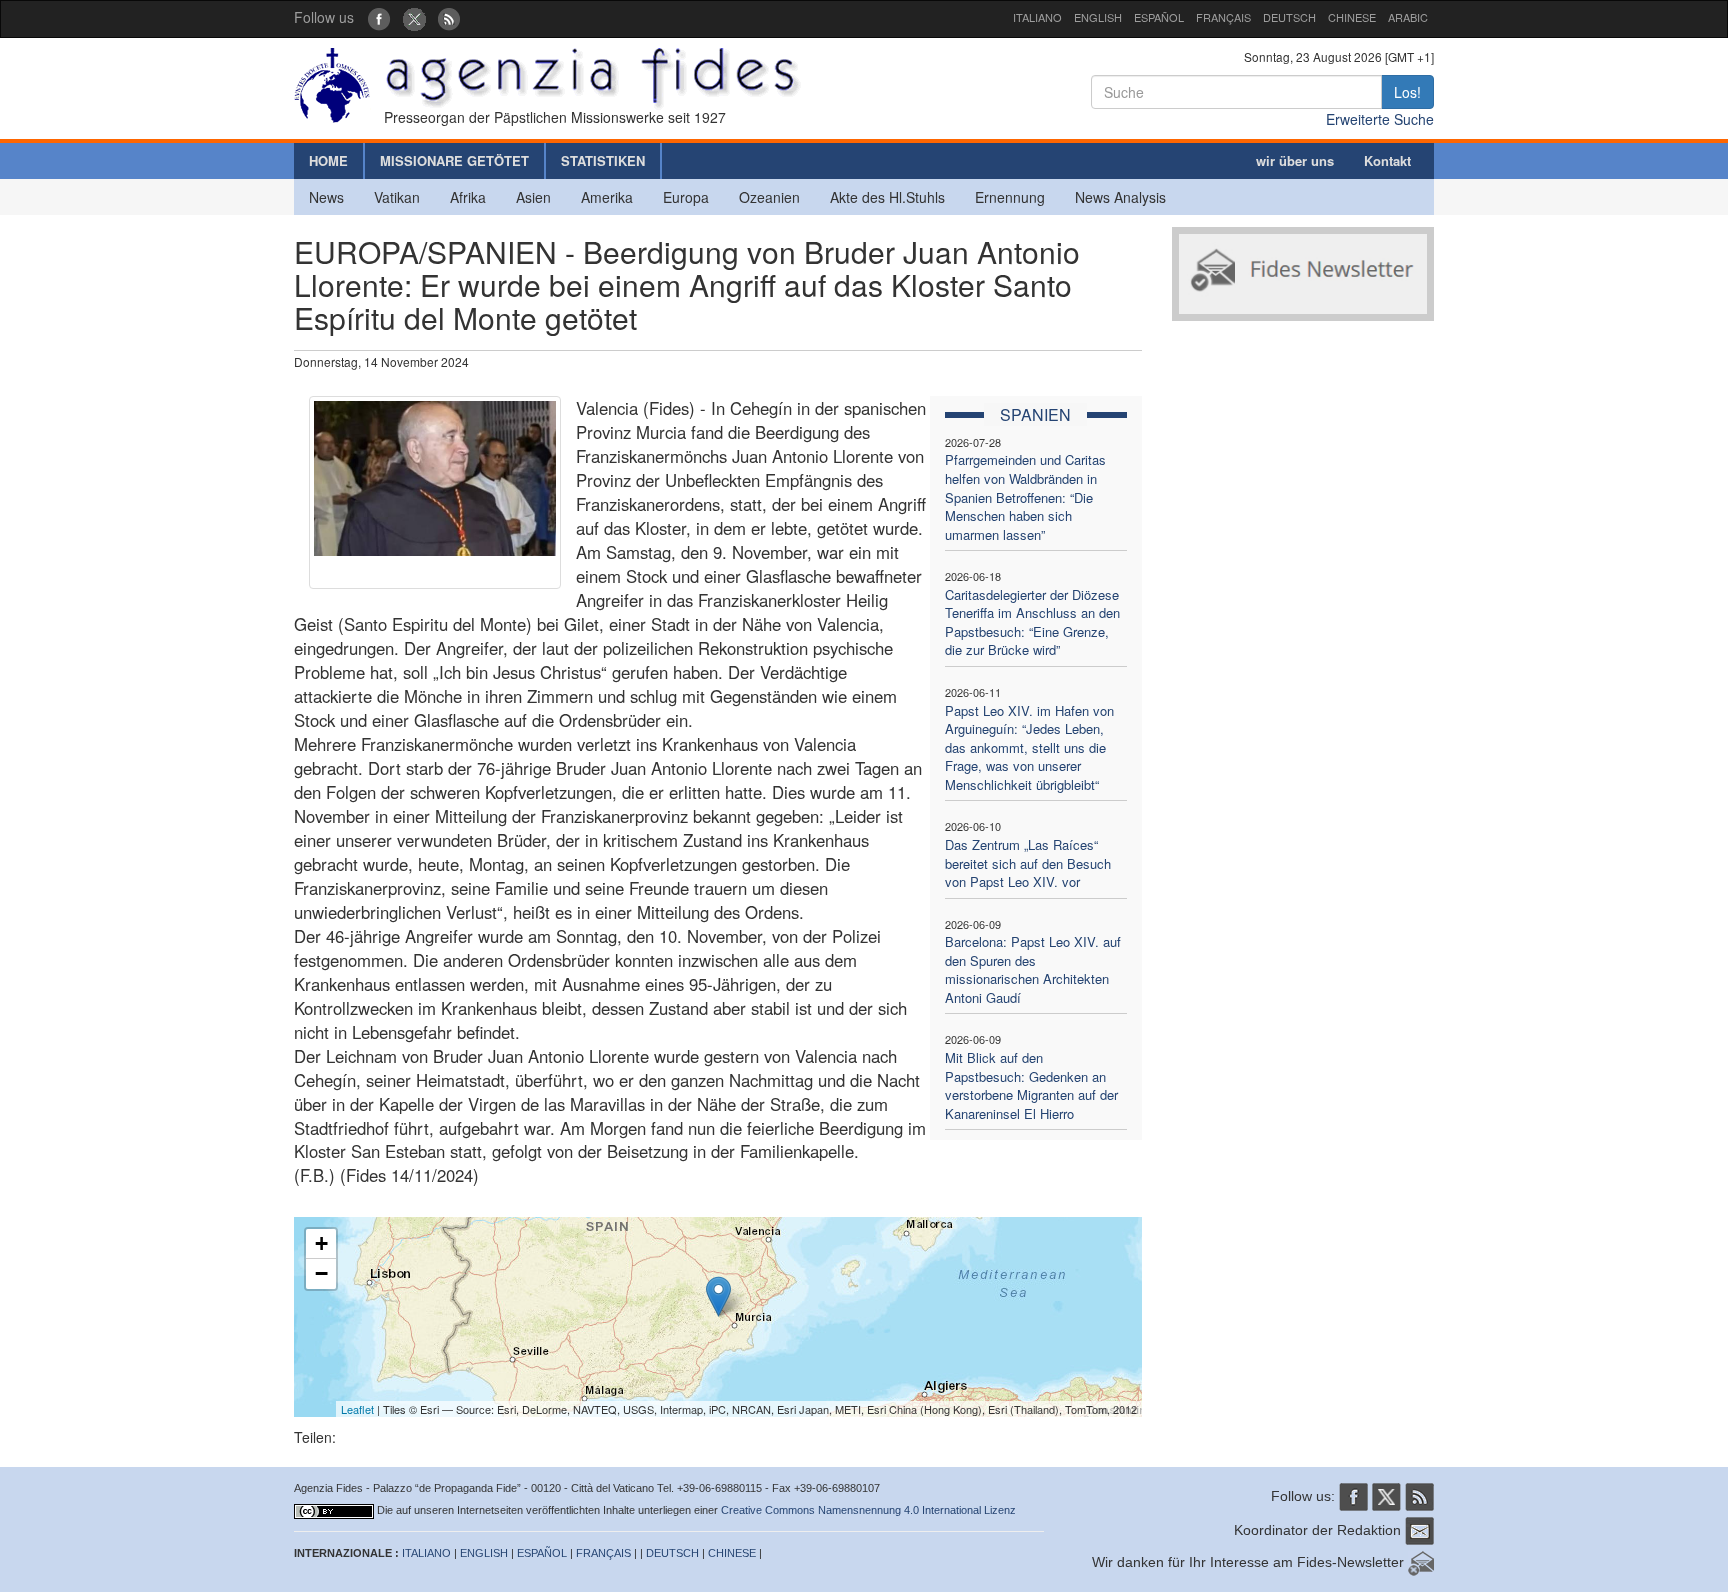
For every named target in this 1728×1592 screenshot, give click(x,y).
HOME (328, 160)
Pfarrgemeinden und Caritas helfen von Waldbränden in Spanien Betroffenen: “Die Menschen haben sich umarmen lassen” (1025, 496)
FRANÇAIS (1223, 17)
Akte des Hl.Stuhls (887, 197)
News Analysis (1120, 197)
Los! (1407, 92)
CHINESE (1352, 17)
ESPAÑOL (1159, 17)
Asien (533, 197)
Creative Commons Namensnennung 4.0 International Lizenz (868, 1510)
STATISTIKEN (603, 160)
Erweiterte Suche (1380, 119)
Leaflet (357, 1409)
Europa (686, 197)
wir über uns (1295, 160)
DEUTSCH (1289, 17)
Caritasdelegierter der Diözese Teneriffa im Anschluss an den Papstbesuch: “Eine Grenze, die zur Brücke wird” (1032, 622)
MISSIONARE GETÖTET (454, 160)
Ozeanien (769, 197)
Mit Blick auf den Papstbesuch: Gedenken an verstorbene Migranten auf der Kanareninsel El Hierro (1031, 1085)
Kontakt (1387, 160)
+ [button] (321, 1243)
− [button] (321, 1273)
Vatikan (397, 197)
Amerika (607, 197)
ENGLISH (1098, 17)
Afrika (468, 197)
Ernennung (1010, 197)
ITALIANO (1037, 17)
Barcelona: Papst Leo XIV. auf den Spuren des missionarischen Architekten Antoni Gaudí (1033, 969)
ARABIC (1408, 17)
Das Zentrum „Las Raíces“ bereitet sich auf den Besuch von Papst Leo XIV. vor (1028, 863)
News (326, 197)
